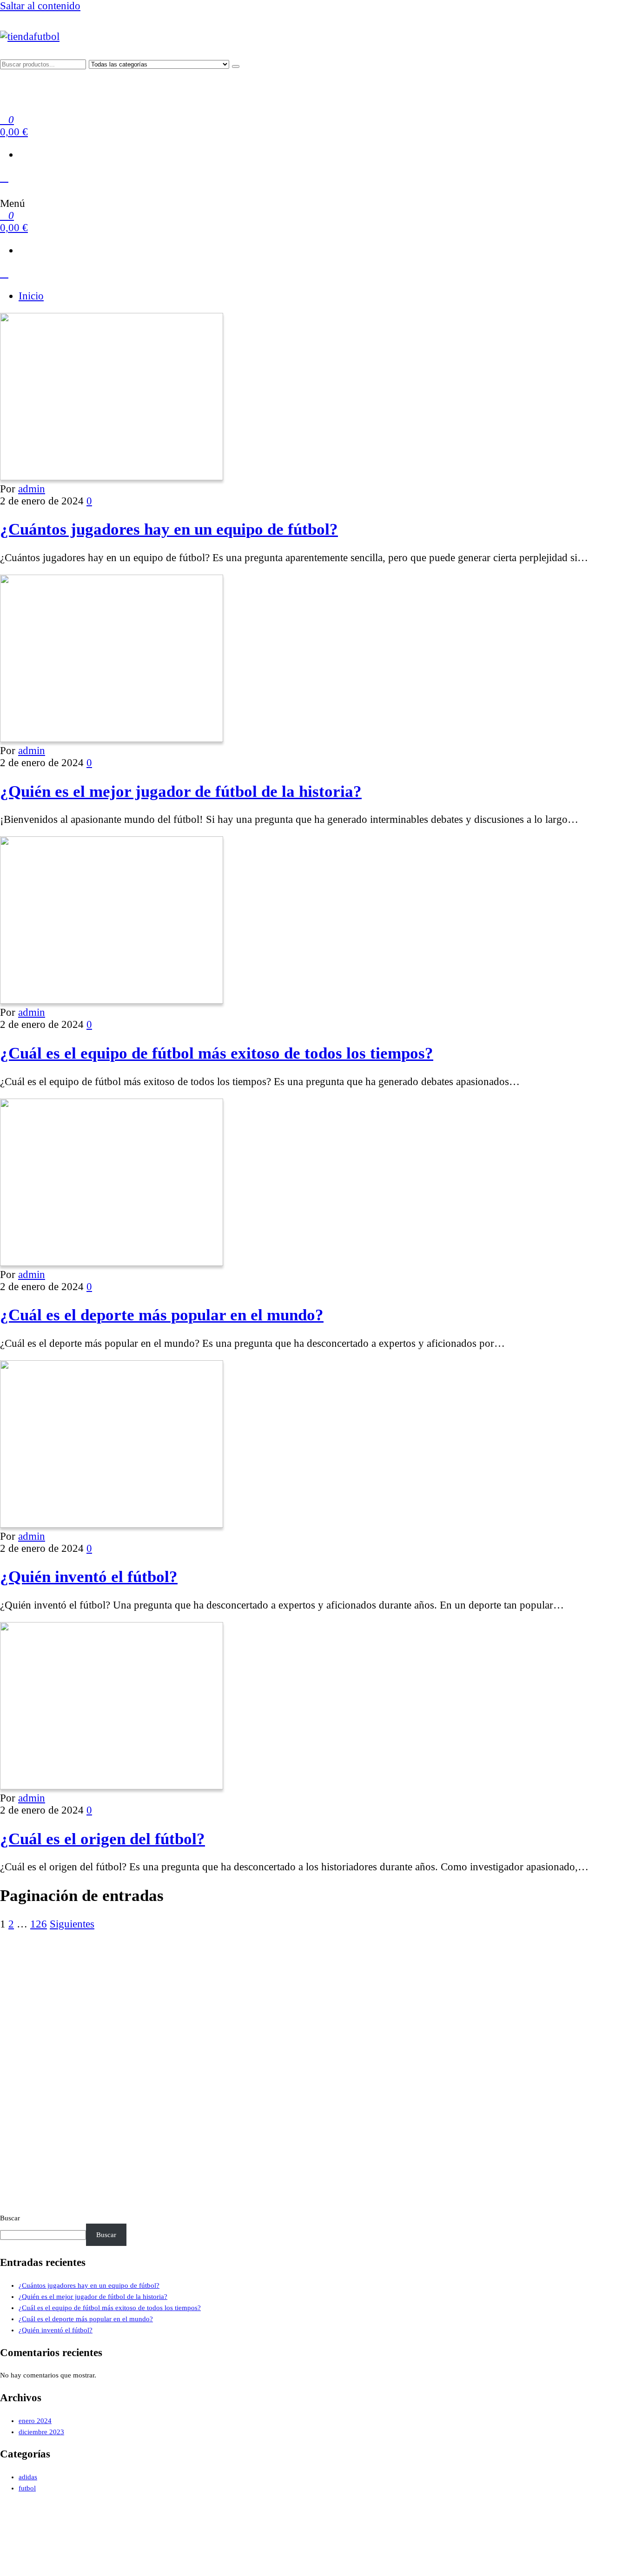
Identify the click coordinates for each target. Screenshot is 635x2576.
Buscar (10, 2218)
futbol (27, 2488)
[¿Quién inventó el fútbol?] (112, 1524)
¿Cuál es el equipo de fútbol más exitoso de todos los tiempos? (217, 1053)
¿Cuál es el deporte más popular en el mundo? (162, 1315)
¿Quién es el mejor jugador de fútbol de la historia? (181, 791)
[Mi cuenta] (4, 177)
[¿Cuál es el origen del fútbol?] (112, 1786)
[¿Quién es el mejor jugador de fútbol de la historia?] (112, 738)
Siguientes (72, 1924)
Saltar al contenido (40, 6)
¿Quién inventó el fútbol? (89, 1576)
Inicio (31, 296)
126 (39, 1924)
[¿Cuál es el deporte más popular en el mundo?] (112, 1262)
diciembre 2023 (41, 2432)
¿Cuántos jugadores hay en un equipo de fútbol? (169, 529)
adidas (28, 2477)
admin (32, 489)
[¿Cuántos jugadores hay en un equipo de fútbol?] (112, 477)
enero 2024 (35, 2421)
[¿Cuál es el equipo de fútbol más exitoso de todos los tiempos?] (112, 1000)
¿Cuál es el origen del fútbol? (103, 1839)
